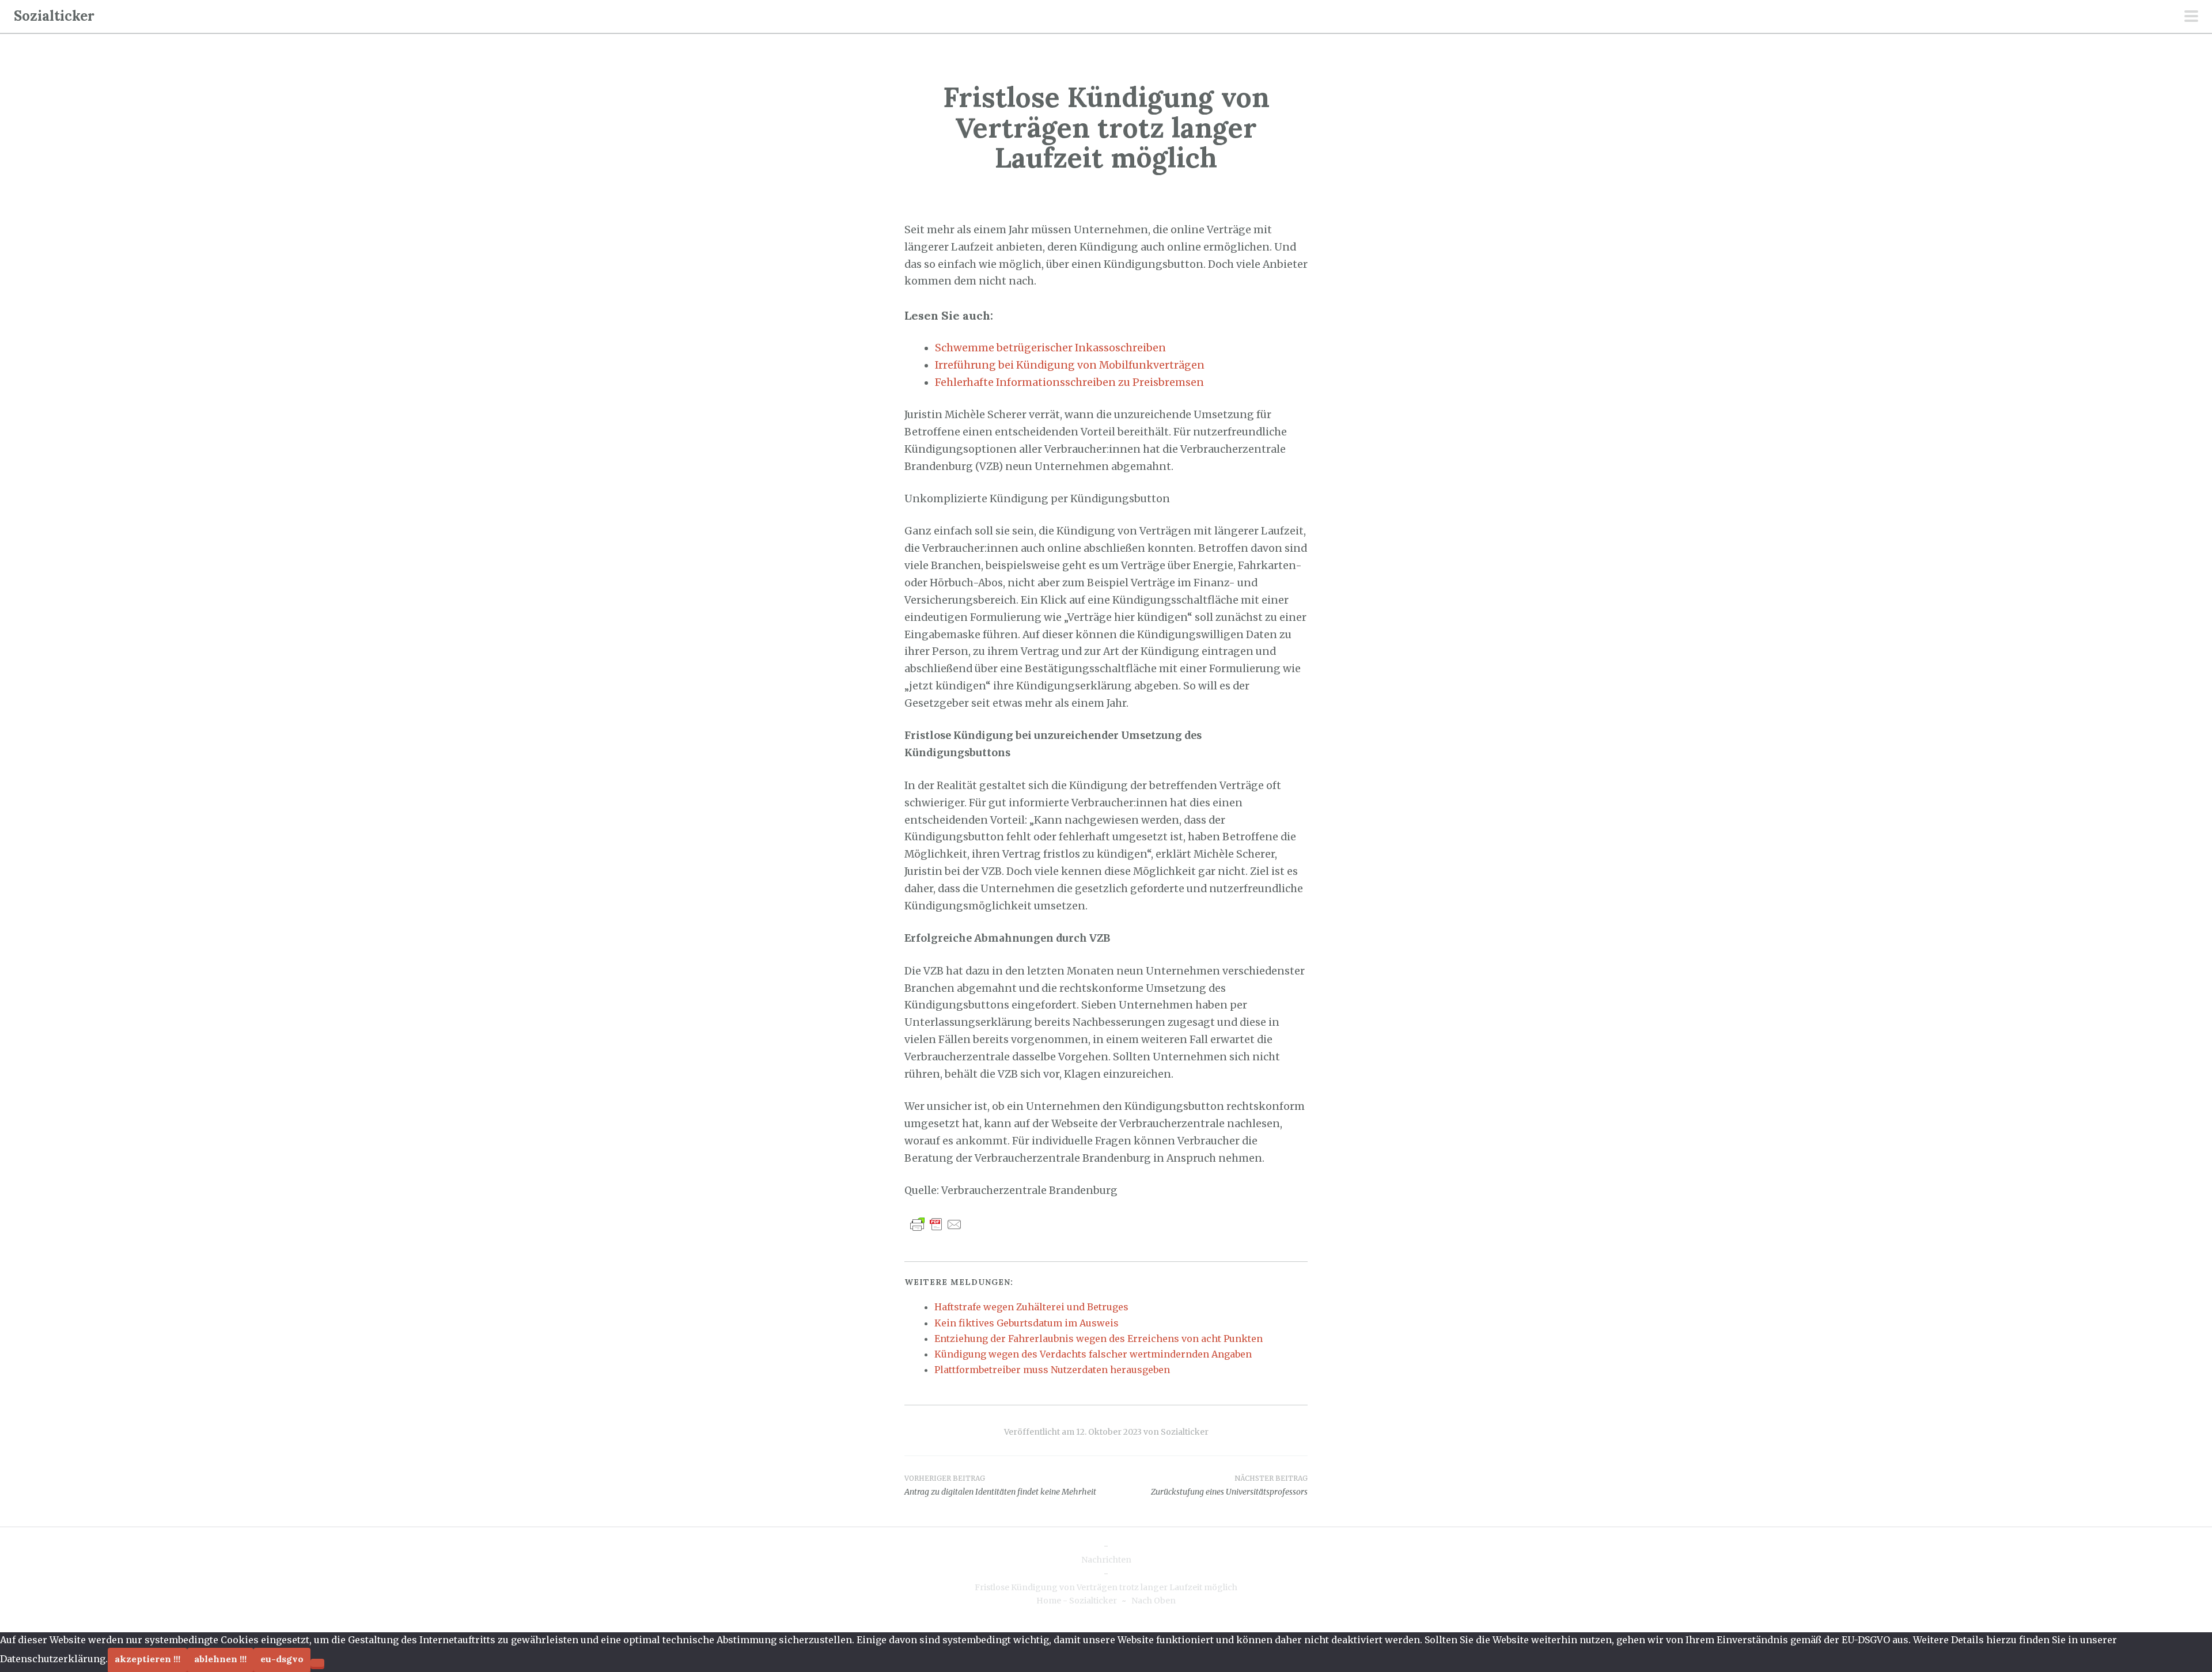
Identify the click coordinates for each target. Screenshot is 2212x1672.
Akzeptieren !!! (147, 1659)
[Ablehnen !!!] (317, 1663)
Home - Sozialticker (1077, 1601)
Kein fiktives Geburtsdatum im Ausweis (1027, 1323)
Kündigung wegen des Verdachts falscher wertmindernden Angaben (1093, 1354)
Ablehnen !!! (220, 1659)
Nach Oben (1154, 1601)
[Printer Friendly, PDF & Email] (936, 1224)
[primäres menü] (2191, 17)
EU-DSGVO (282, 1659)
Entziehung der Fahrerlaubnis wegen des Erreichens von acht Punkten (1099, 1339)
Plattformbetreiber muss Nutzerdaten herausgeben (1052, 1370)
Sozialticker (54, 16)
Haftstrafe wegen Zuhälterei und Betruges (1031, 1307)
